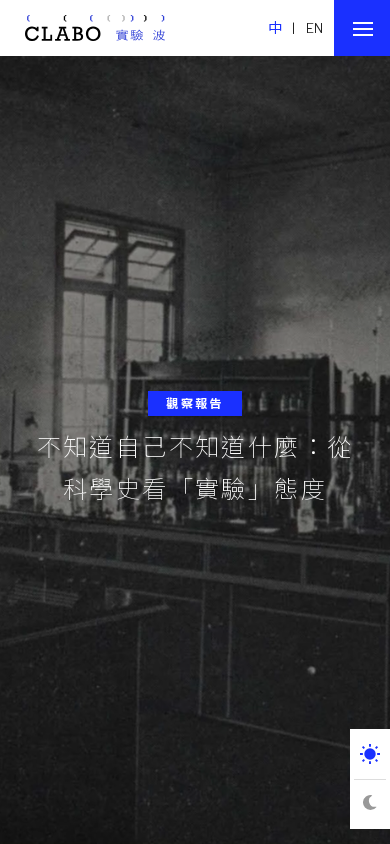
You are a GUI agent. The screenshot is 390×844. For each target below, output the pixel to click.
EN (315, 27)
